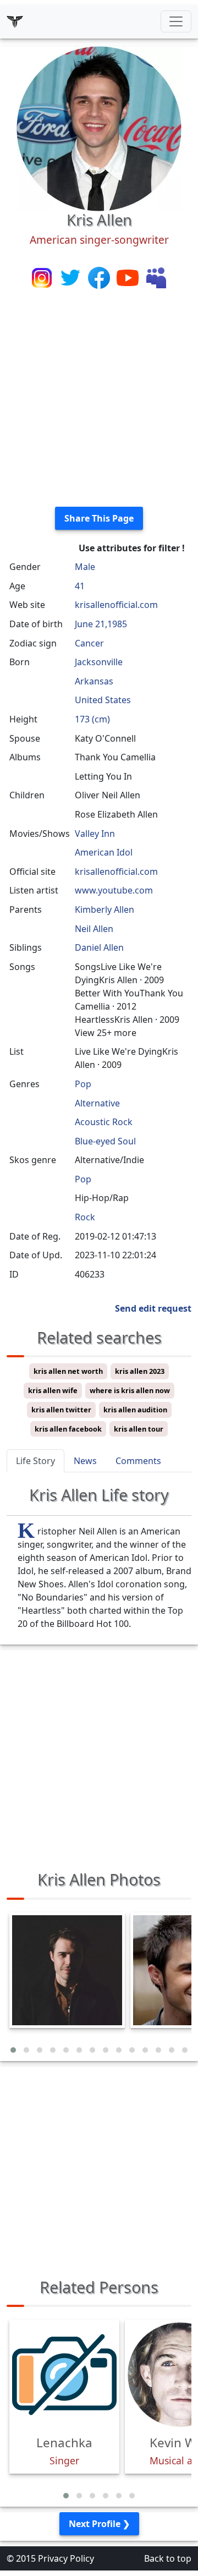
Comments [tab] (138, 1461)
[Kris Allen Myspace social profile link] (156, 277)
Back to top (168, 2558)
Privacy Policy (66, 2558)
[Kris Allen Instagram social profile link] (43, 277)
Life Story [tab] (35, 1461)
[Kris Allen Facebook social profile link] (100, 277)
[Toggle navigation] (176, 21)
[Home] (15, 21)
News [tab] (85, 1461)
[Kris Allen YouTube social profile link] (129, 277)
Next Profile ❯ (99, 2524)
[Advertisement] (99, 399)
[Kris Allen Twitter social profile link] (71, 277)
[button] (13, 2050)
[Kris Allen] (99, 128)
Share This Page (99, 518)
